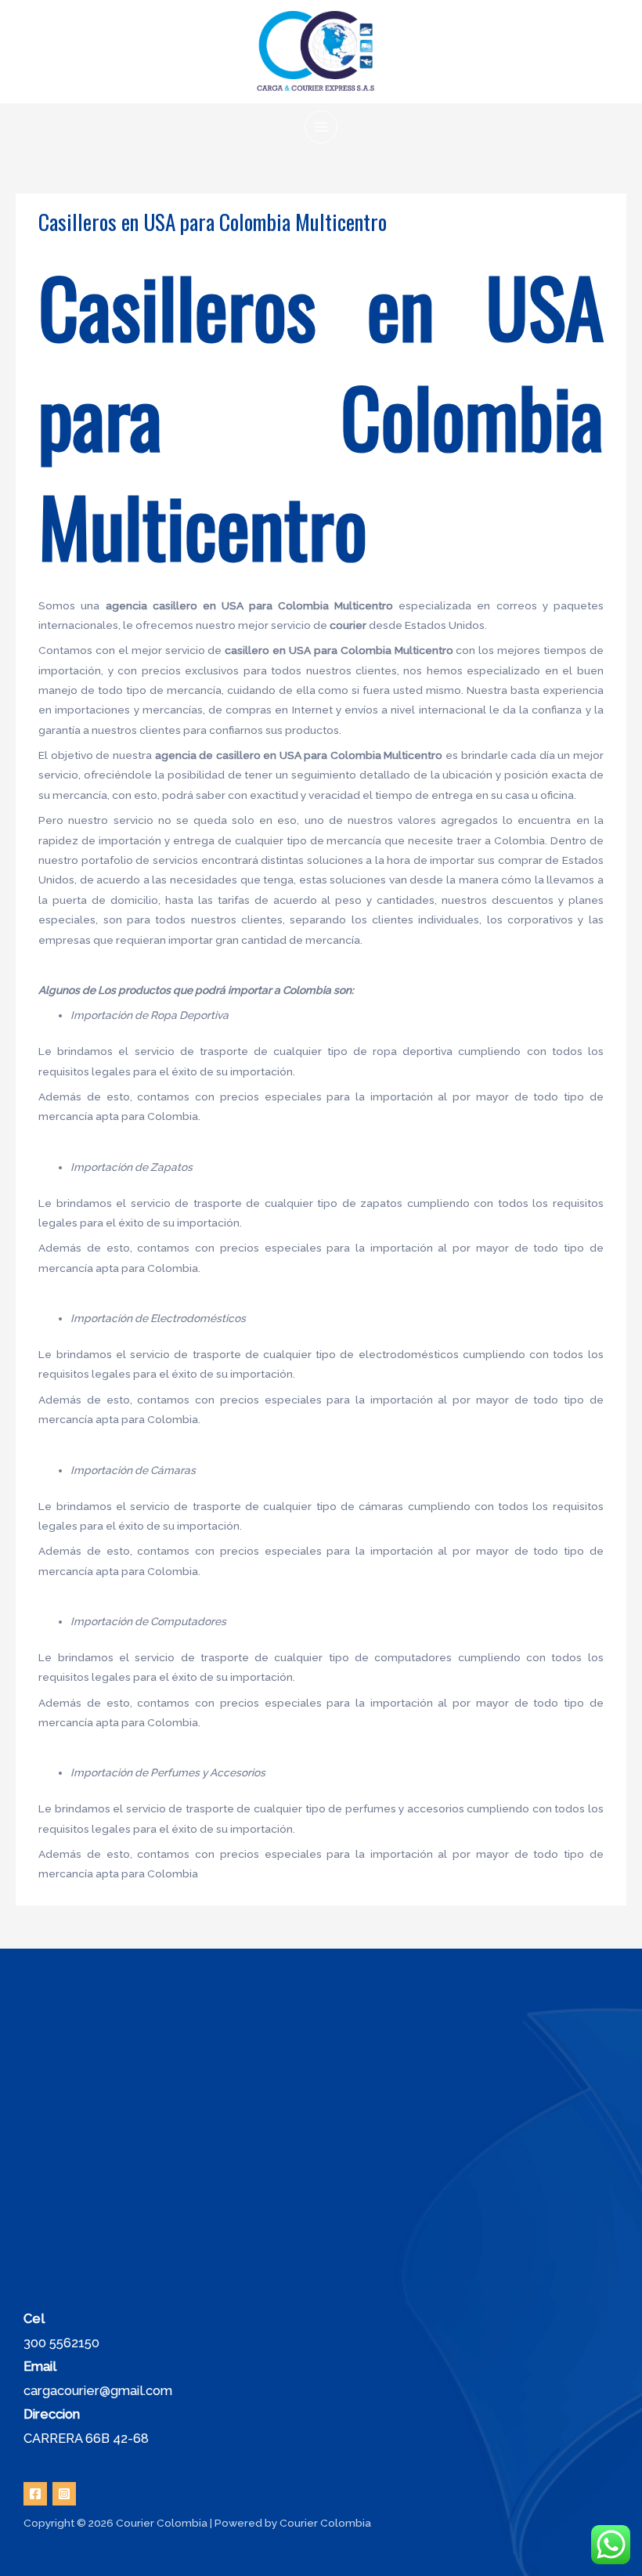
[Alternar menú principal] (321, 127)
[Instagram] (64, 2494)
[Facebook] (35, 2494)
